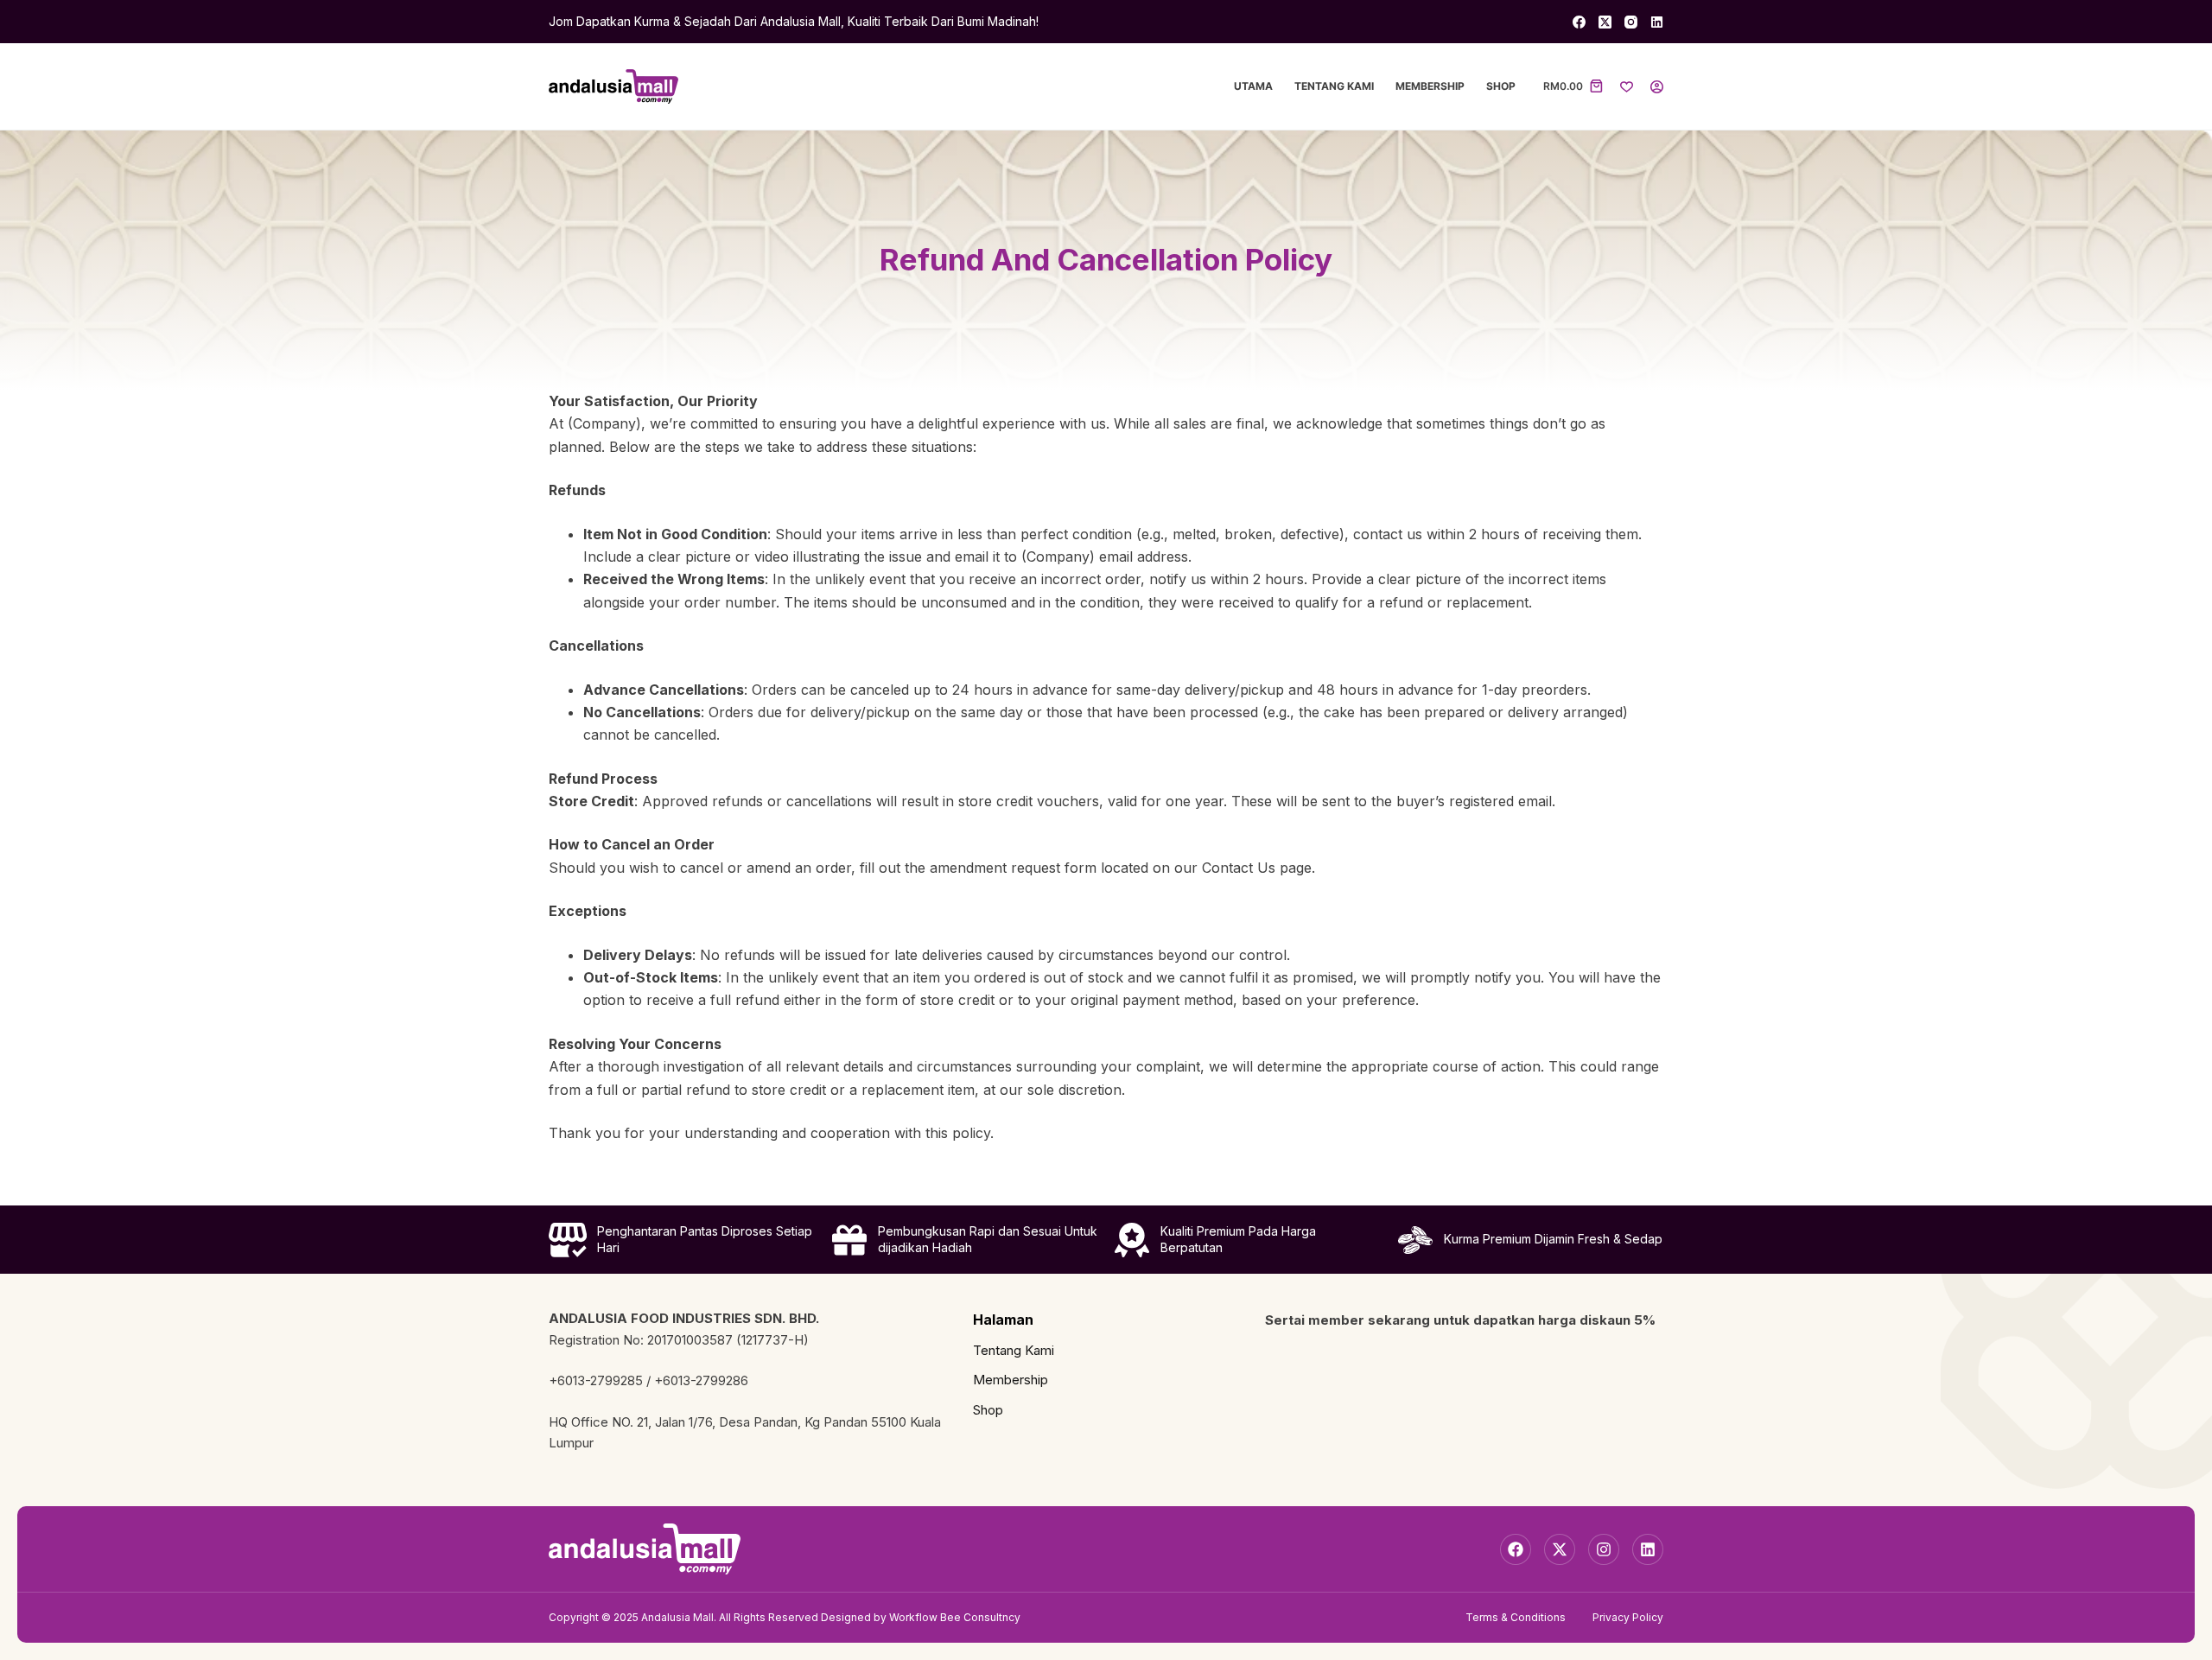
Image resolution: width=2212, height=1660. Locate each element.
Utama (1253, 86)
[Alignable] (1657, 22)
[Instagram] (1631, 22)
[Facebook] (1579, 22)
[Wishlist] (1627, 87)
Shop (1501, 86)
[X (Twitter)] (1605, 22)
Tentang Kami (1334, 86)
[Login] (1657, 87)
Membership (1430, 86)
